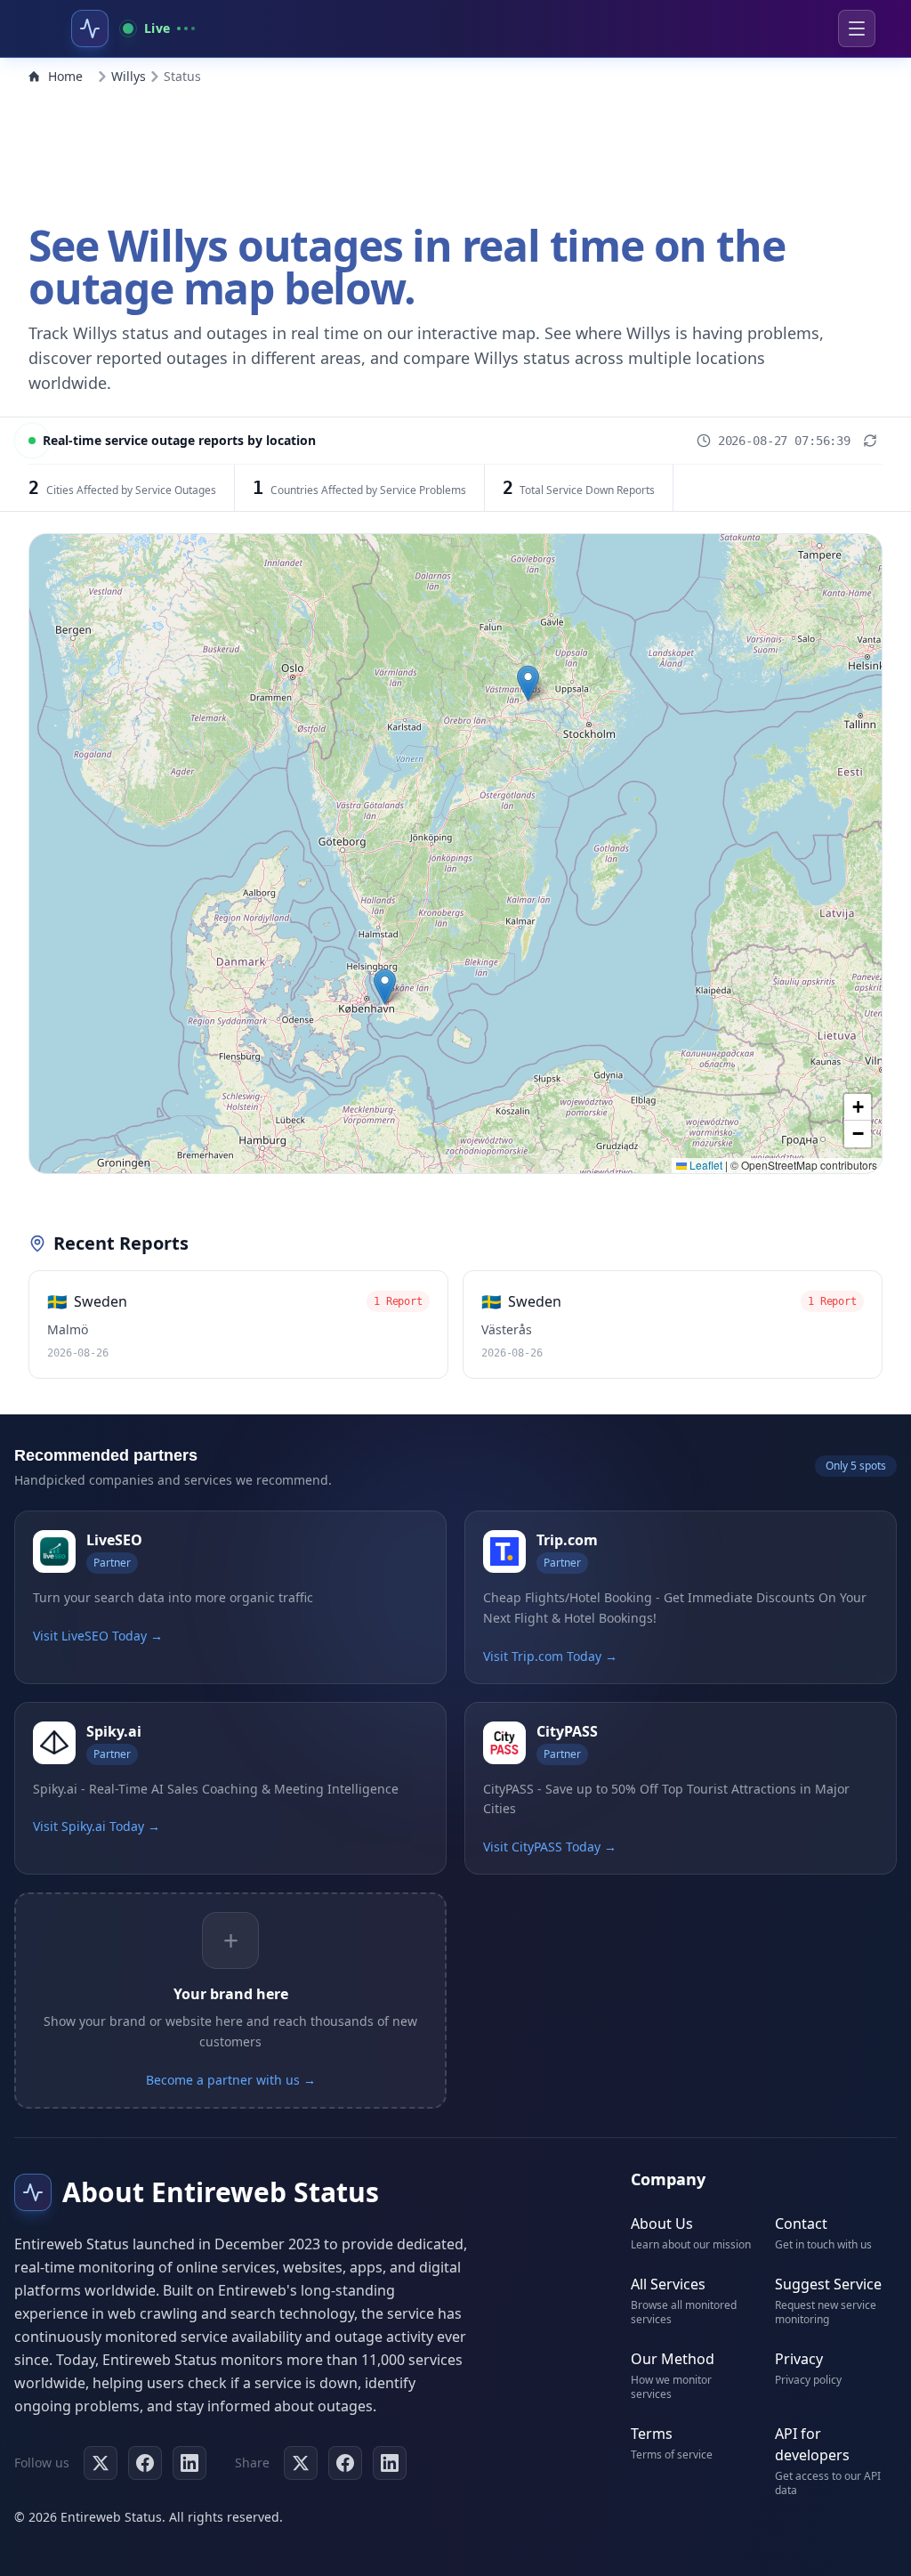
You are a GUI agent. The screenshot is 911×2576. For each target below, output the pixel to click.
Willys (129, 76)
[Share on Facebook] (345, 2463)
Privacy (799, 2359)
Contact (801, 2224)
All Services (668, 2284)
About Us (662, 2224)
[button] (528, 683)
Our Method (673, 2359)
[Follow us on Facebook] (145, 2463)
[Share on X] (301, 2463)
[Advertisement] (455, 150)
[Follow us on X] (101, 2463)
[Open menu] (857, 28)
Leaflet (705, 1165)
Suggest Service (828, 2284)
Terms (652, 2434)
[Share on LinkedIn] (390, 2463)
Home (65, 76)
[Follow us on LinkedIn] (189, 2463)
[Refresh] (870, 441)
